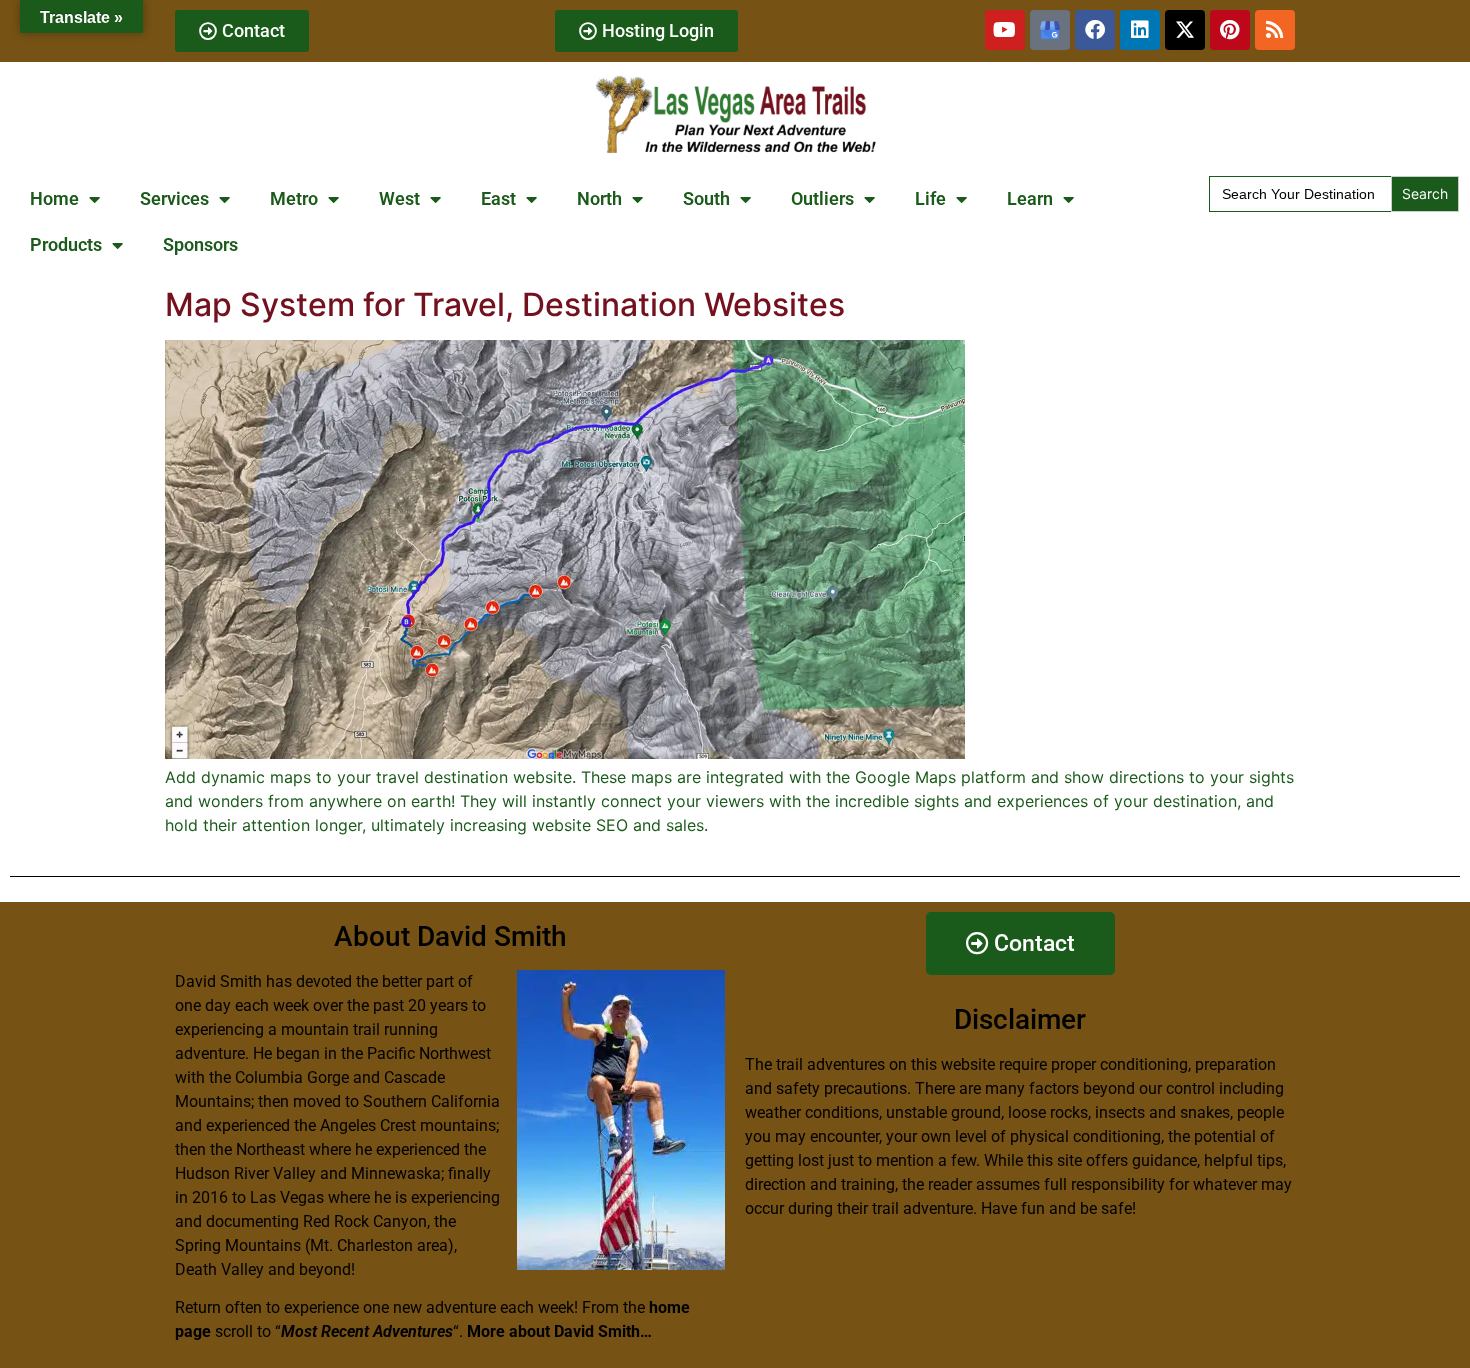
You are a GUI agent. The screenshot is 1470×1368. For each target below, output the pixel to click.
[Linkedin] (1140, 30)
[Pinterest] (1230, 30)
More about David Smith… (559, 1331)
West (399, 198)
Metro (294, 198)
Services (174, 198)
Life (930, 198)
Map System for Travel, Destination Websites (505, 304)
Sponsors (200, 244)
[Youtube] (1005, 30)
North (599, 198)
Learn (1030, 198)
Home (54, 198)
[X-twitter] (1185, 30)
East (498, 198)
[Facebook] (1095, 30)
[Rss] (1275, 30)
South (706, 198)
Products (66, 244)
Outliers (822, 198)
